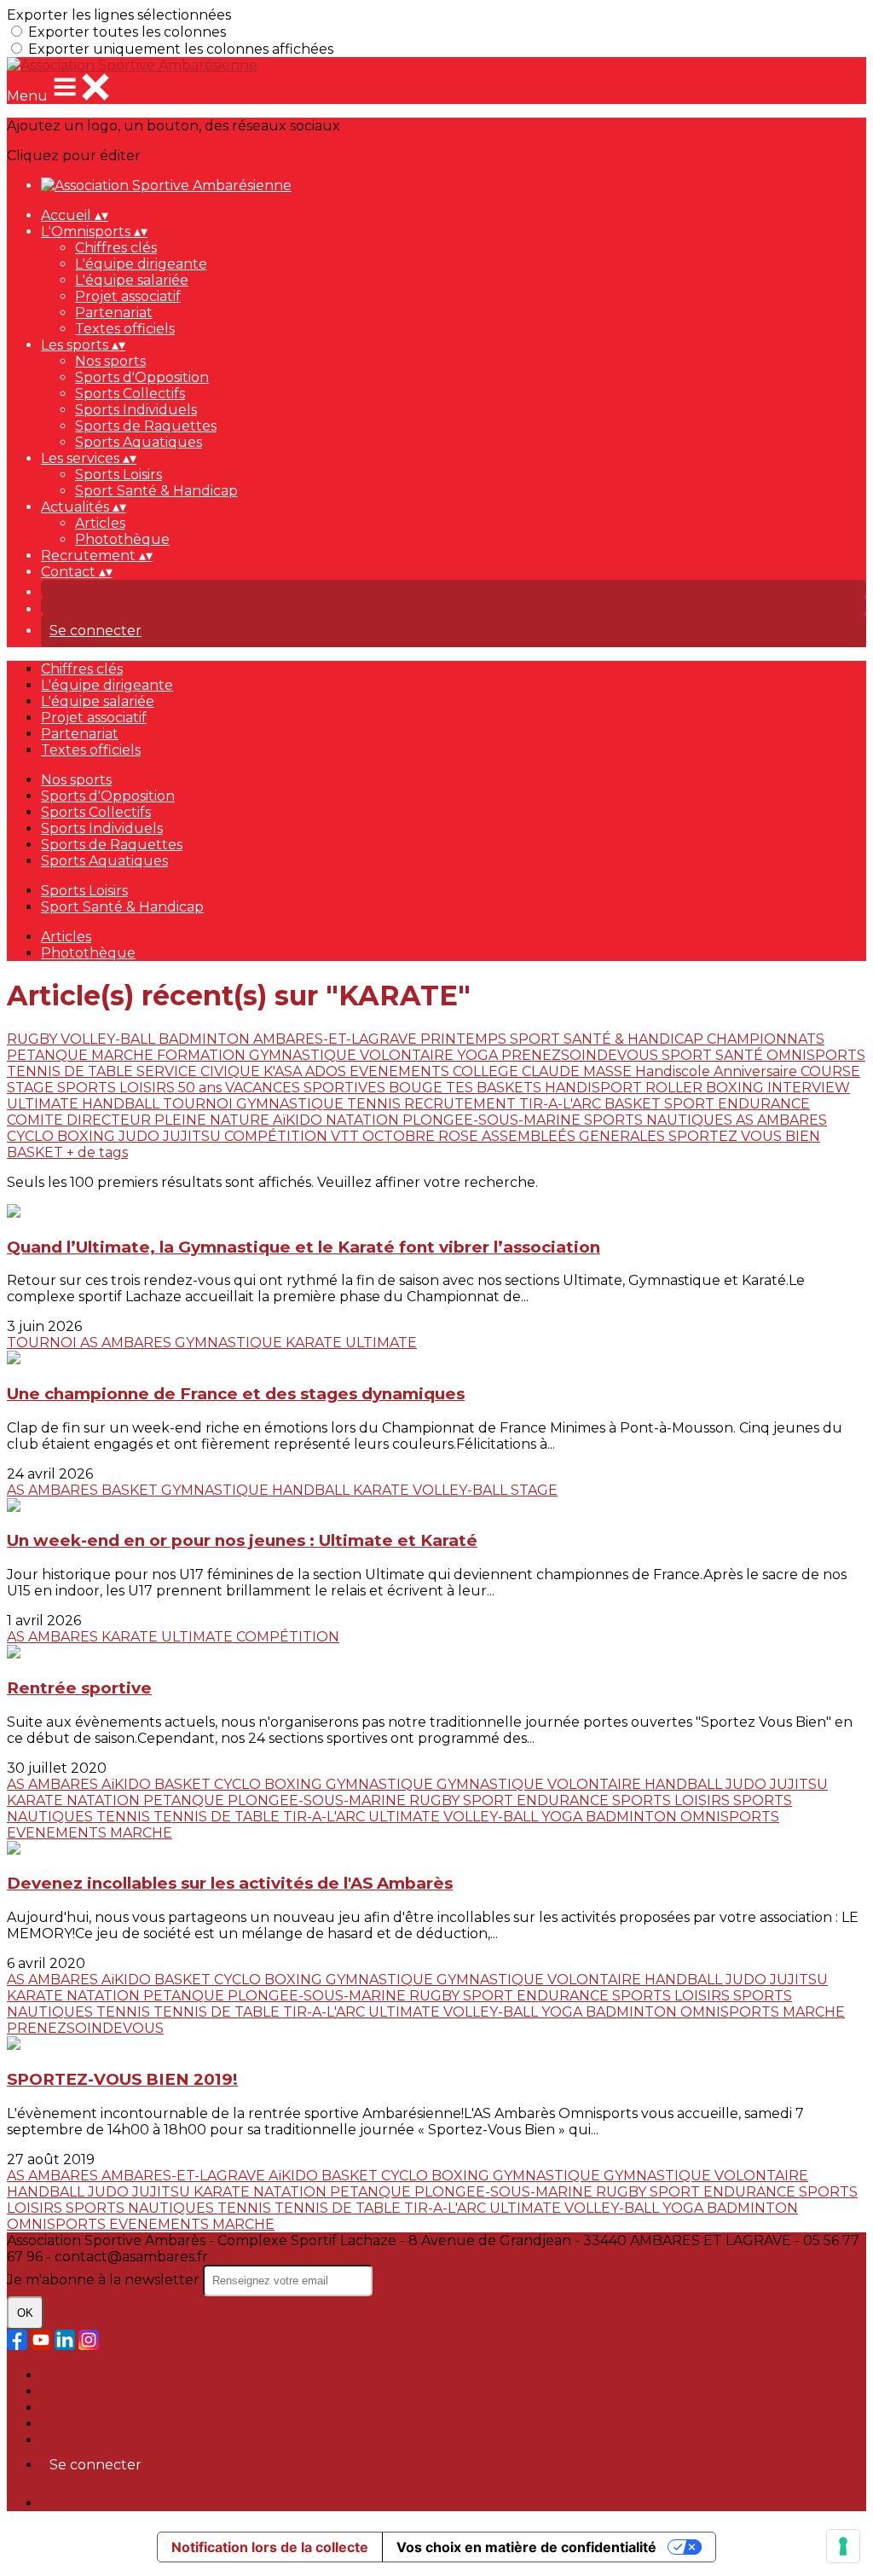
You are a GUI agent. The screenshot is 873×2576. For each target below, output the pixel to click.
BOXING (737, 1088)
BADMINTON (206, 1039)
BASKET (634, 1104)
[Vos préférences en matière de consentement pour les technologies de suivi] (843, 2546)
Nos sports (110, 361)
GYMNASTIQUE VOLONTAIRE (353, 1055)
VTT (347, 1136)
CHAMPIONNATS (766, 1039)
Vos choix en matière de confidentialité (526, 2547)
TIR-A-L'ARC (562, 1104)
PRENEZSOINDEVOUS (581, 1055)
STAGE (32, 1088)
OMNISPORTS (816, 1055)
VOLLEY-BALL (110, 1039)
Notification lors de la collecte (270, 2547)
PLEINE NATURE (214, 1120)
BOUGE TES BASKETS (467, 1088)
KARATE (315, 1343)
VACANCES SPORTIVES (307, 1088)
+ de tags (97, 1152)
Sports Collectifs (130, 394)
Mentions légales (98, 2408)
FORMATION (203, 1055)
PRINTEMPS (465, 1039)
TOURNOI (199, 1104)
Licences (70, 2391)
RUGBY (34, 1039)
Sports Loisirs (119, 475)
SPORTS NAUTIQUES (660, 1120)
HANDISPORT (595, 1088)
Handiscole (674, 1071)
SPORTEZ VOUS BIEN (744, 1136)
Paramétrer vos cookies (120, 2440)
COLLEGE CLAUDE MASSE (544, 1071)
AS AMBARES (781, 1120)
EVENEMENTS (401, 1071)
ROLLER (676, 1088)
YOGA (479, 1055)
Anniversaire (757, 1071)
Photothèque (122, 539)
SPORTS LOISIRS (118, 1088)
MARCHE (124, 1055)
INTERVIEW (809, 1088)
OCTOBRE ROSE (422, 1136)
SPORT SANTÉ (714, 1055)
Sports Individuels (136, 410)
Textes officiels (125, 329)
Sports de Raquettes (146, 426)
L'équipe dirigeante (141, 264)
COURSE (830, 1071)
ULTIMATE (44, 1104)
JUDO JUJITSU (171, 1136)
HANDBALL (122, 1104)
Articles (100, 523)
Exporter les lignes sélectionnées (119, 15)
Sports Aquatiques (139, 442)
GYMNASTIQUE (292, 1104)
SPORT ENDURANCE (737, 1104)
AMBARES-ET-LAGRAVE (337, 1039)
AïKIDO (299, 1120)
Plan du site (81, 2375)
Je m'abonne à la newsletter (105, 2280)
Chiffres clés (116, 248)
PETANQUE (49, 1055)
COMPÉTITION (278, 1136)
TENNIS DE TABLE (72, 1071)
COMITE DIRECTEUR (81, 1120)
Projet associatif (128, 296)
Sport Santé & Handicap (156, 491)
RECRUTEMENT (462, 1104)
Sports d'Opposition (142, 377)
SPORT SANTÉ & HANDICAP (608, 1039)
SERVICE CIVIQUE (200, 1071)
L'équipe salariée (132, 280)
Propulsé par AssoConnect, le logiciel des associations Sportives (254, 2503)
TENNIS (376, 1104)
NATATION (364, 1120)
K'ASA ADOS (306, 1071)
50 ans (202, 1088)
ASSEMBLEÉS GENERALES (575, 1136)
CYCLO (32, 1136)
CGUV (61, 2424)
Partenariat (114, 313)
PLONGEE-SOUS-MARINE (493, 1120)
